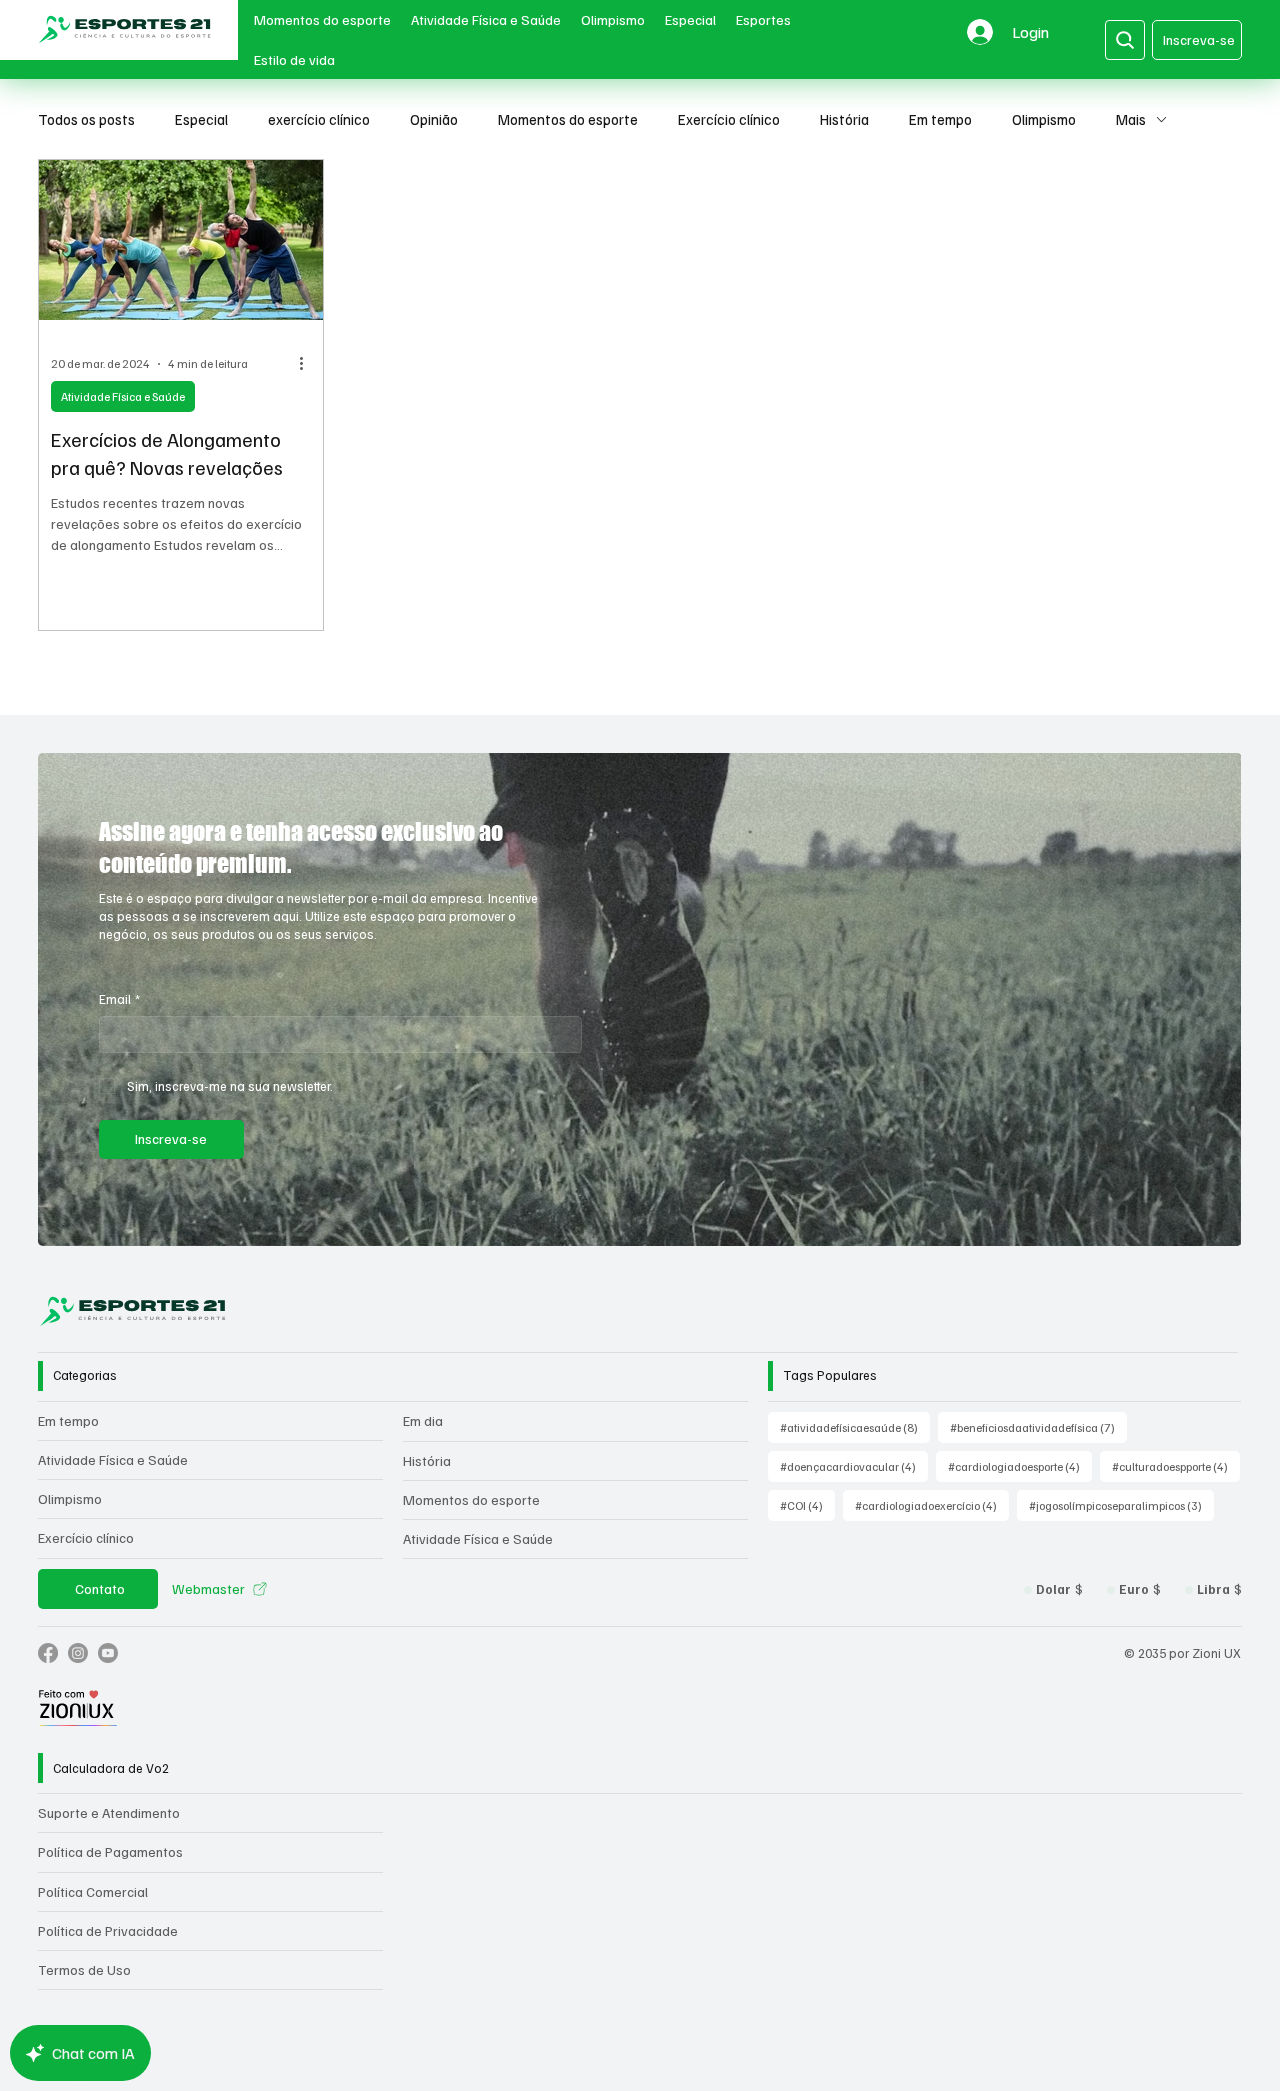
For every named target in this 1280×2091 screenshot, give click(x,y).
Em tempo (940, 119)
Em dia (423, 1420)
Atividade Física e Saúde (123, 396)
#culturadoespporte (1176, 1466)
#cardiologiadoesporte (1020, 1466)
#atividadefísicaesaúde (855, 1427)
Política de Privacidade (108, 1930)
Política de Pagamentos (110, 1851)
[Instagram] (78, 1653)
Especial (201, 119)
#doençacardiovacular (854, 1466)
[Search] (1125, 40)
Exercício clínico (729, 119)
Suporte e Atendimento (109, 1812)
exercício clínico (319, 119)
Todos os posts (86, 119)
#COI (807, 1505)
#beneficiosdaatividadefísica (1038, 1427)
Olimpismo (1044, 119)
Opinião (434, 119)
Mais (1131, 119)
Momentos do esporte (568, 119)
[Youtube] (108, 1653)
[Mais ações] (308, 364)
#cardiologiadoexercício (932, 1505)
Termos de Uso (84, 1969)
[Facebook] (48, 1653)
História (844, 119)
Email (119, 999)
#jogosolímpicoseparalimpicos (1121, 1505)
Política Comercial (93, 1891)
